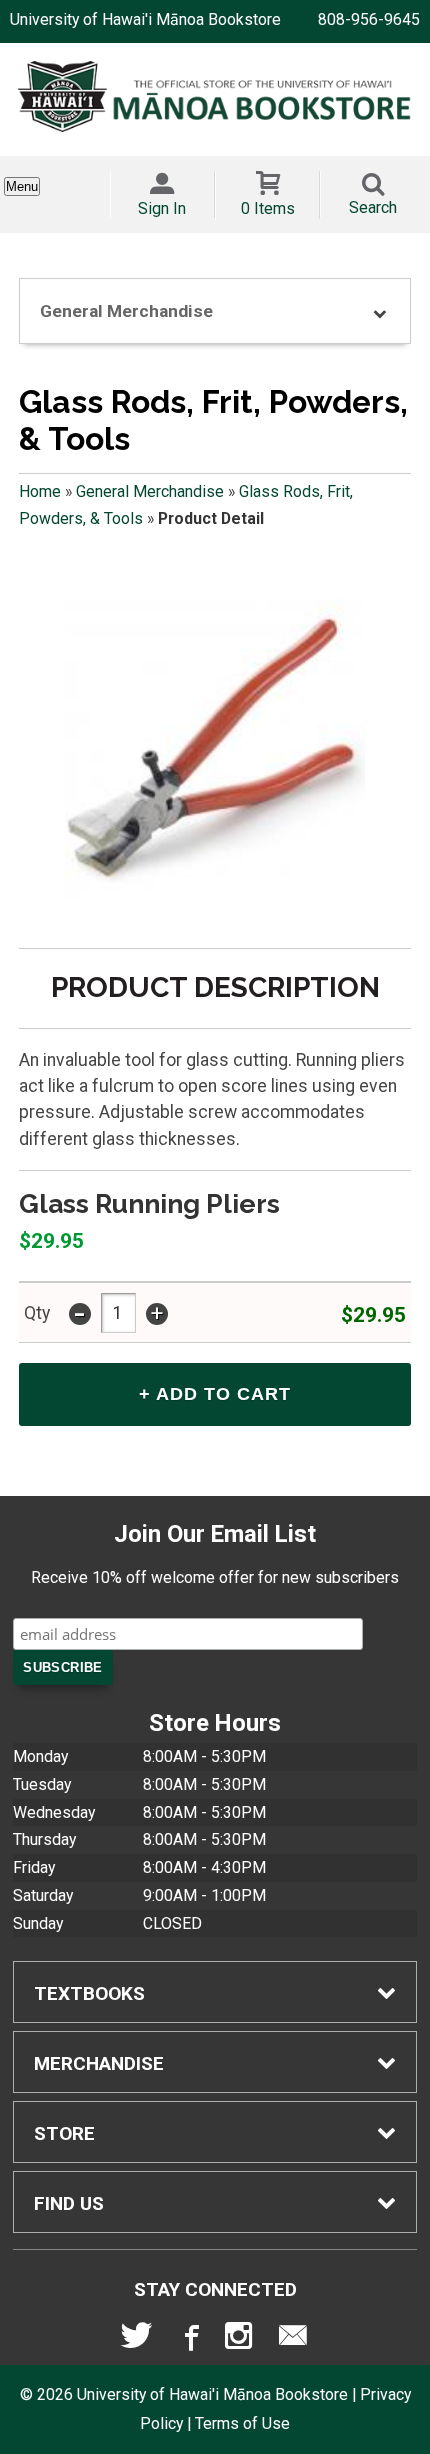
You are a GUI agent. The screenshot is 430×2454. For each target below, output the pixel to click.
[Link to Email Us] (293, 2340)
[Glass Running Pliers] (215, 749)
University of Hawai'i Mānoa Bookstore (145, 19)
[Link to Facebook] (189, 2340)
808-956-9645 (369, 19)
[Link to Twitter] (137, 2340)
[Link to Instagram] (241, 2340)
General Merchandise (150, 491)
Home (40, 491)
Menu (22, 186)
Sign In (162, 208)
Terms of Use (242, 2423)
